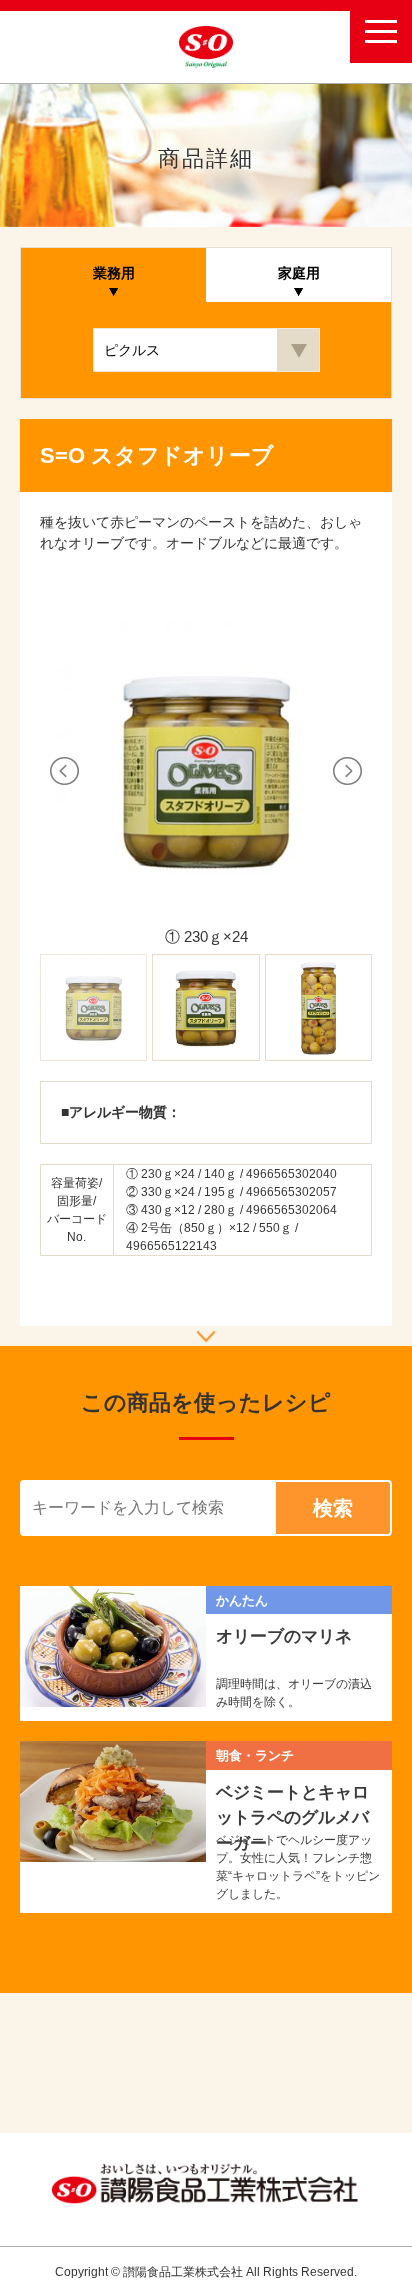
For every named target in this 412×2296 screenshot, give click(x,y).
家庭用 (299, 273)
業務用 (114, 273)
